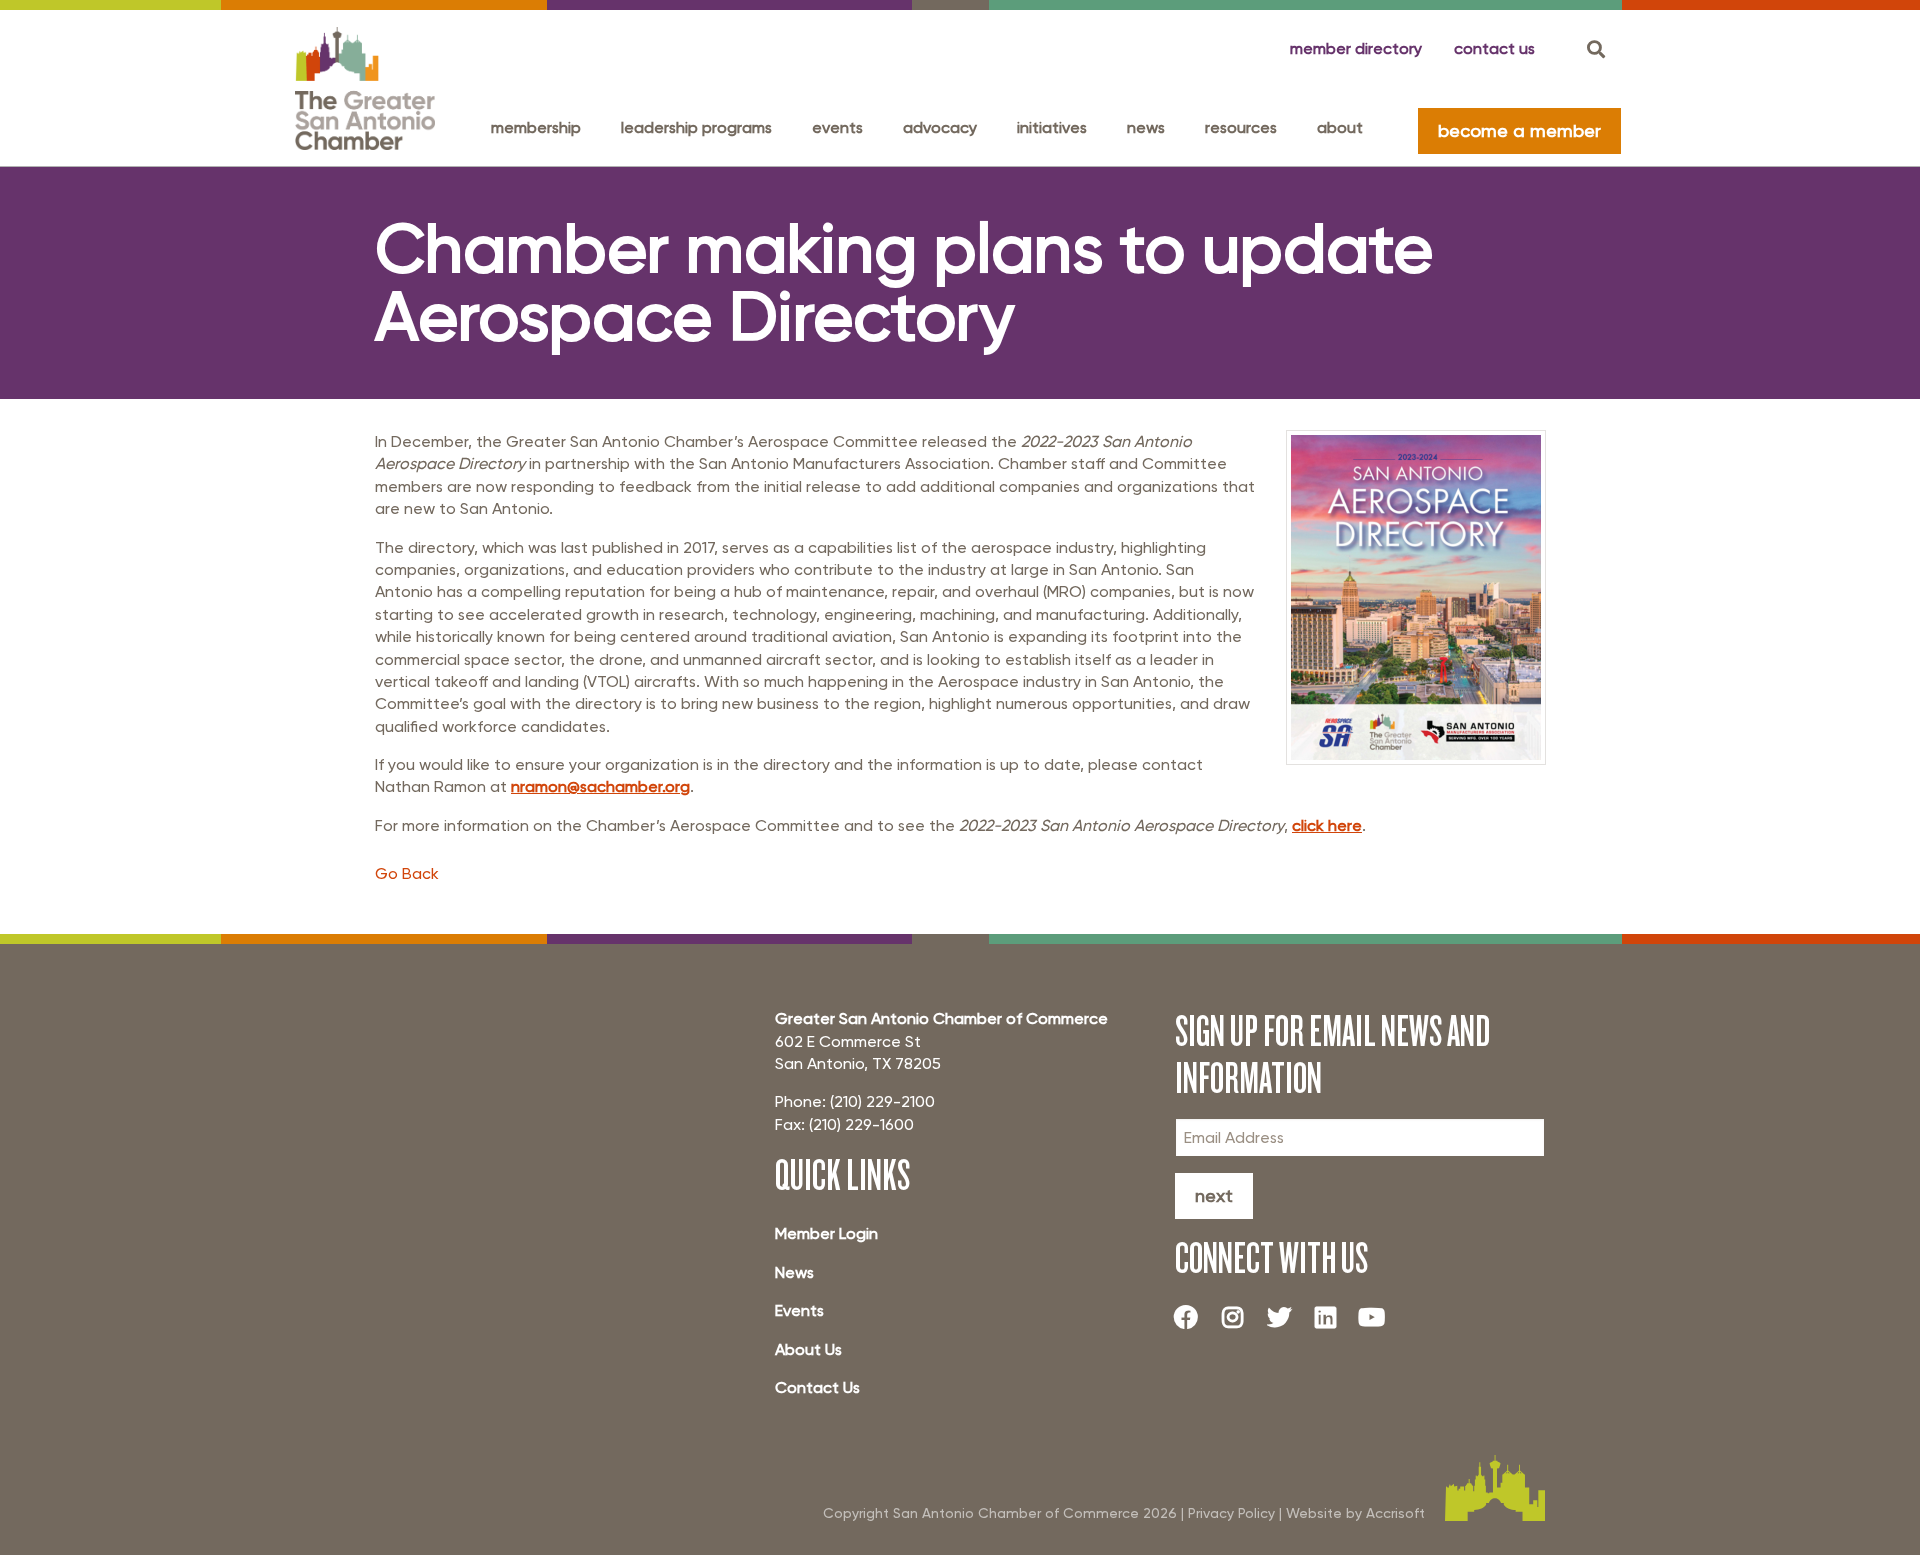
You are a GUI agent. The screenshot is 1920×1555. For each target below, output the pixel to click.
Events (837, 127)
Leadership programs (696, 127)
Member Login (826, 1233)
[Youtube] (1380, 1317)
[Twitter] (1287, 1317)
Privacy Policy (1231, 1513)
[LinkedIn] (1333, 1317)
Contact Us (817, 1387)
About (1340, 127)
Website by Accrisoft (1355, 1513)
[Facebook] (1194, 1317)
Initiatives (1052, 127)
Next (1214, 1195)
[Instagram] (1240, 1317)
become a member (1519, 130)
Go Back (407, 873)
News (1146, 127)
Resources (1241, 127)
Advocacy (940, 127)
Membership (536, 127)
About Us (808, 1349)
